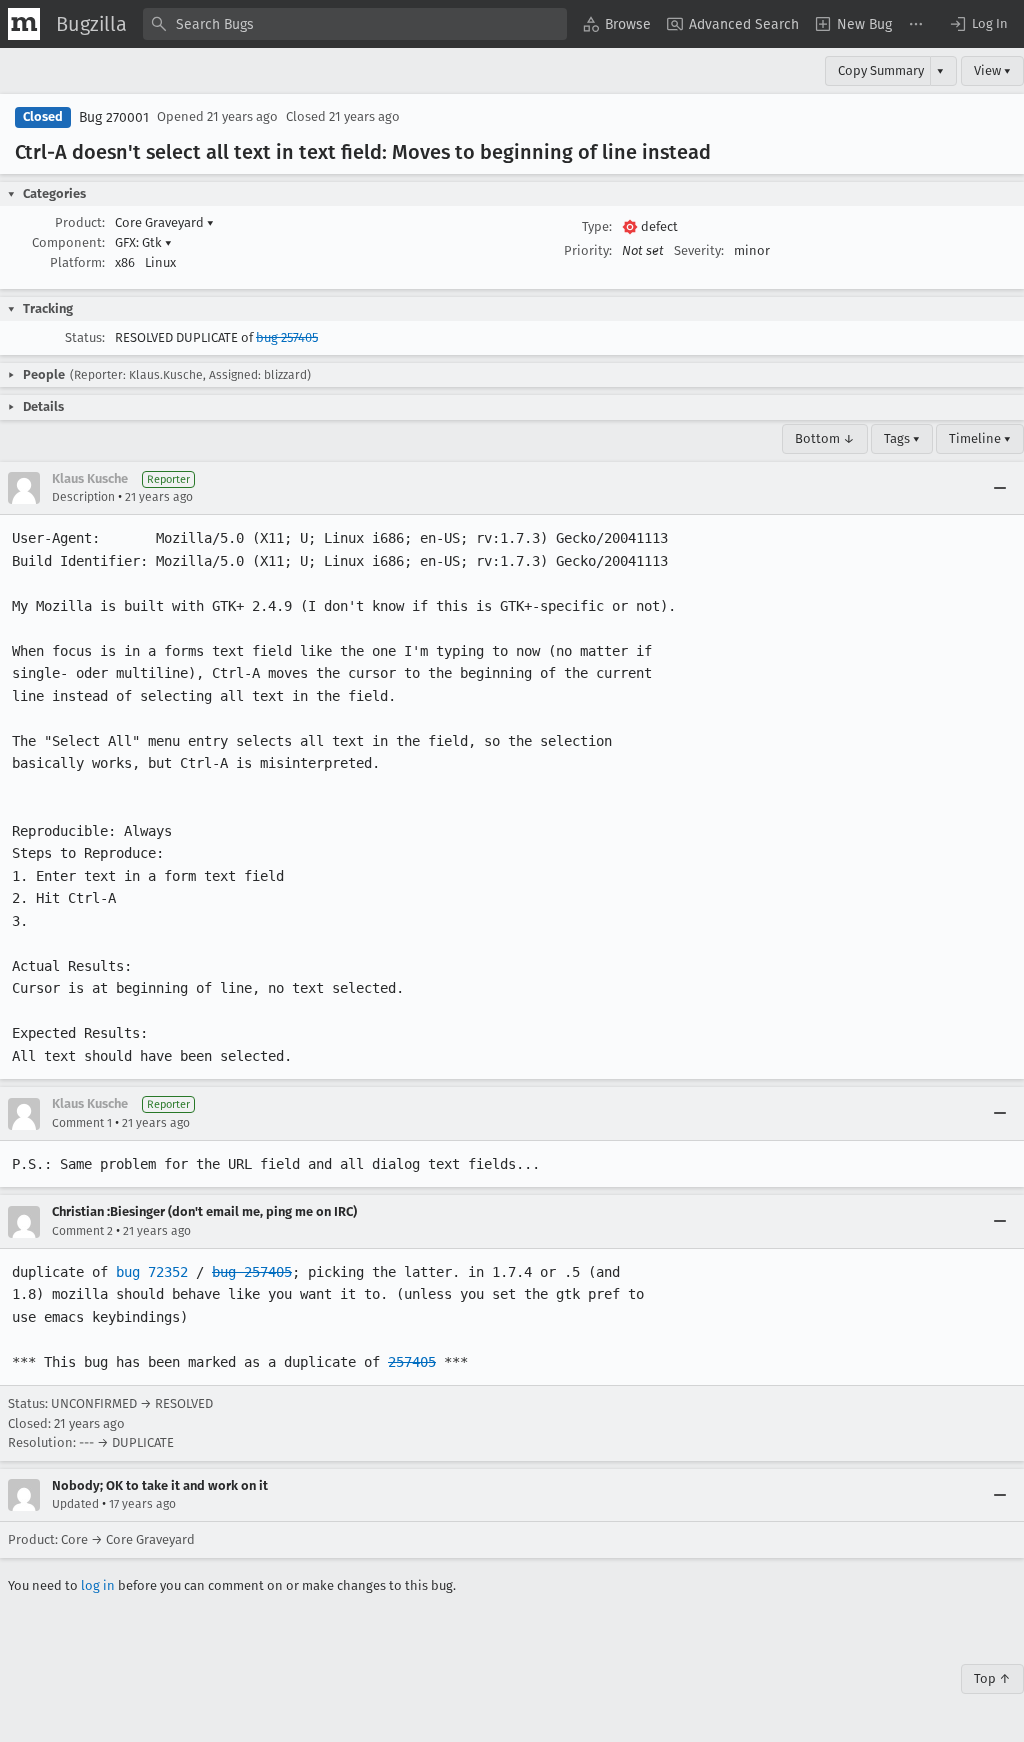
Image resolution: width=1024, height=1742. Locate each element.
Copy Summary (881, 70)
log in (98, 1585)
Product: (80, 222)
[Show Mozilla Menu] (24, 24)
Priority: (588, 250)
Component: (68, 242)
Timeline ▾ (980, 438)
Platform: (77, 262)
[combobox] (355, 24)
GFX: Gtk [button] (143, 242)
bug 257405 (287, 337)
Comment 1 (82, 1123)
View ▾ (992, 70)
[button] (978, 24)
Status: (85, 337)
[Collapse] (1000, 488)
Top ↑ (992, 1678)
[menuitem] (617, 24)
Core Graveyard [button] (164, 222)
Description (83, 497)
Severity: (699, 250)
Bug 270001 (114, 117)
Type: (597, 226)
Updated (75, 1504)
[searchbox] (355, 24)
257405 (412, 1362)
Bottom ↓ (825, 438)
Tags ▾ (902, 438)
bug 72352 (152, 1272)
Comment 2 (82, 1231)
